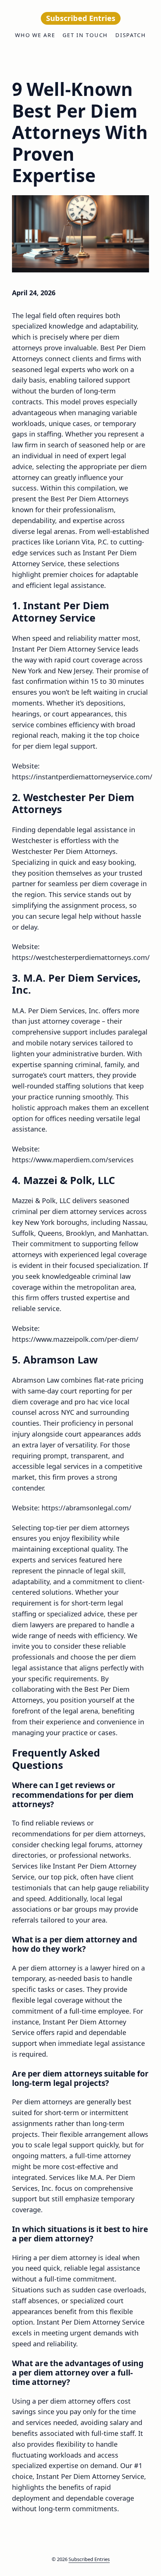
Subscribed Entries (89, 2559)
